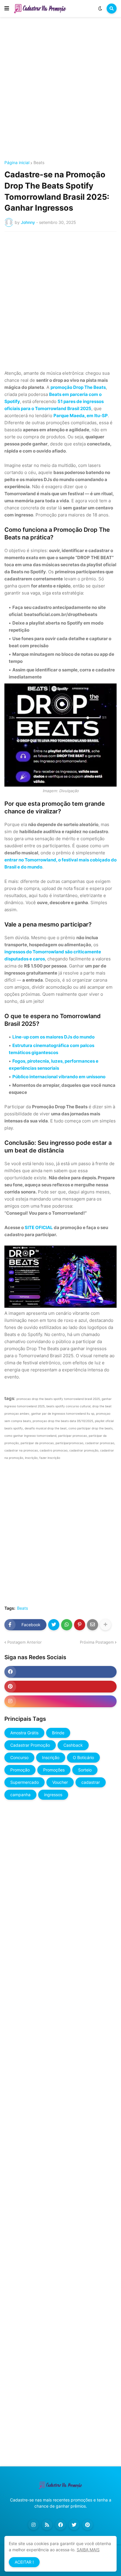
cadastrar (91, 1782)
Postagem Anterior (25, 1642)
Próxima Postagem (97, 1642)
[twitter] (74, 2525)
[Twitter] (54, 1625)
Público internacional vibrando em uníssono (59, 1077)
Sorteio (85, 1770)
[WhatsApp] (67, 1625)
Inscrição (51, 1757)
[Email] (93, 1625)
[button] (7, 9)
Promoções (54, 1770)
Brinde (58, 1733)
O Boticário (83, 1757)
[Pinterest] (80, 1625)
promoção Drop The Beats (78, 387)
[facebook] (60, 1672)
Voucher (60, 1782)
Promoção (20, 1770)
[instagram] (60, 1701)
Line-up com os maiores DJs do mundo (53, 1037)
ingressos (53, 1795)
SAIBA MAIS (88, 2550)
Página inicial (17, 163)
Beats (39, 163)
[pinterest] (60, 1687)
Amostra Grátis (24, 1733)
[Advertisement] (60, 90)
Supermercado (25, 1782)
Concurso (19, 1757)
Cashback (73, 1745)
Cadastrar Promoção (30, 1745)
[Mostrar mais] (105, 1625)
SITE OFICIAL (39, 1227)
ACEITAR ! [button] (24, 2562)
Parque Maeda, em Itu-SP (81, 416)
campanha (20, 1795)
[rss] (47, 2525)
